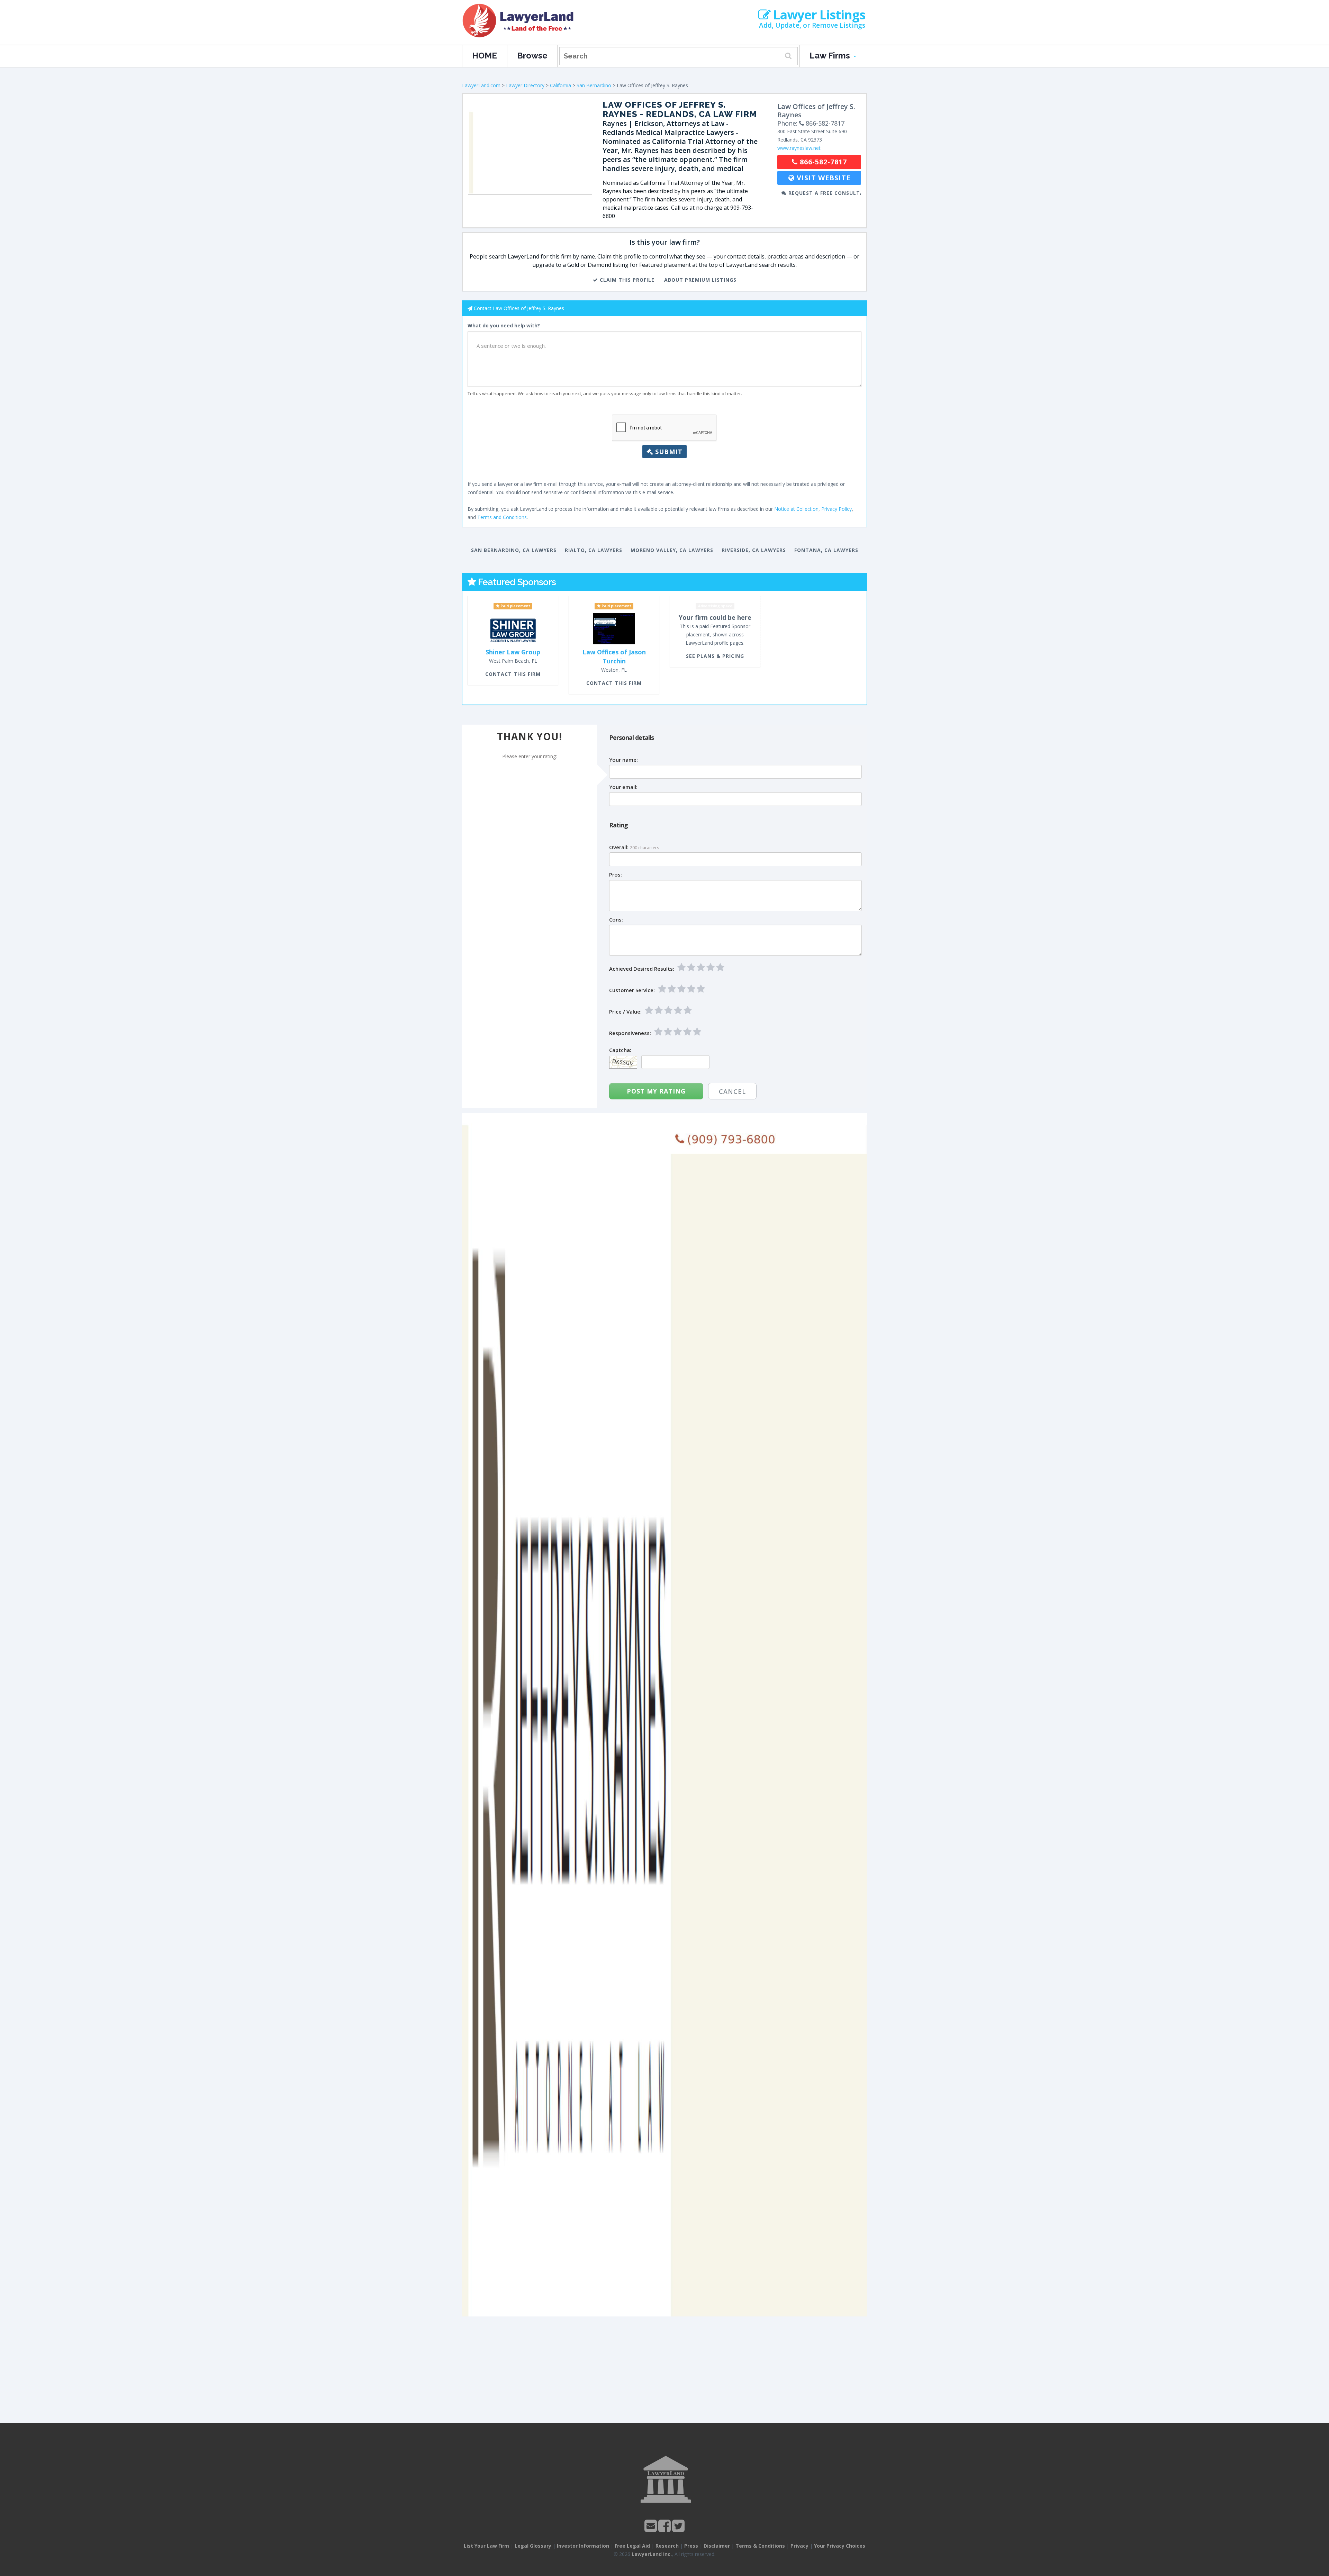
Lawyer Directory (525, 85)
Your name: (623, 760)
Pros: (616, 875)
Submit (668, 452)
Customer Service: (632, 990)
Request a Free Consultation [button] (824, 193)
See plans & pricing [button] (715, 656)
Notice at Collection (796, 509)
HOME (485, 56)
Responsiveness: (630, 1033)
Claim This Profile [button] (626, 280)
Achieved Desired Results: (642, 969)
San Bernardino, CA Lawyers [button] (514, 550)
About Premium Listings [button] (700, 280)
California (560, 85)
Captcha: (620, 1050)
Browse (532, 56)
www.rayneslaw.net (799, 148)
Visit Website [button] (822, 178)
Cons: (616, 920)
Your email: (623, 787)
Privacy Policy (837, 509)
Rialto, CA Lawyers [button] (594, 550)
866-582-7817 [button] (822, 162)
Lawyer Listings (818, 15)
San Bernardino (594, 85)
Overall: (619, 847)
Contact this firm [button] (513, 674)
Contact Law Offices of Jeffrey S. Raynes (519, 308)
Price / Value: (625, 1012)
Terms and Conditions (502, 517)
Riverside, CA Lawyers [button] (754, 550)
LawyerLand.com (481, 85)
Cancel (732, 1091)
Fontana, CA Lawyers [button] (826, 550)
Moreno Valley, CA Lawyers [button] (672, 550)
